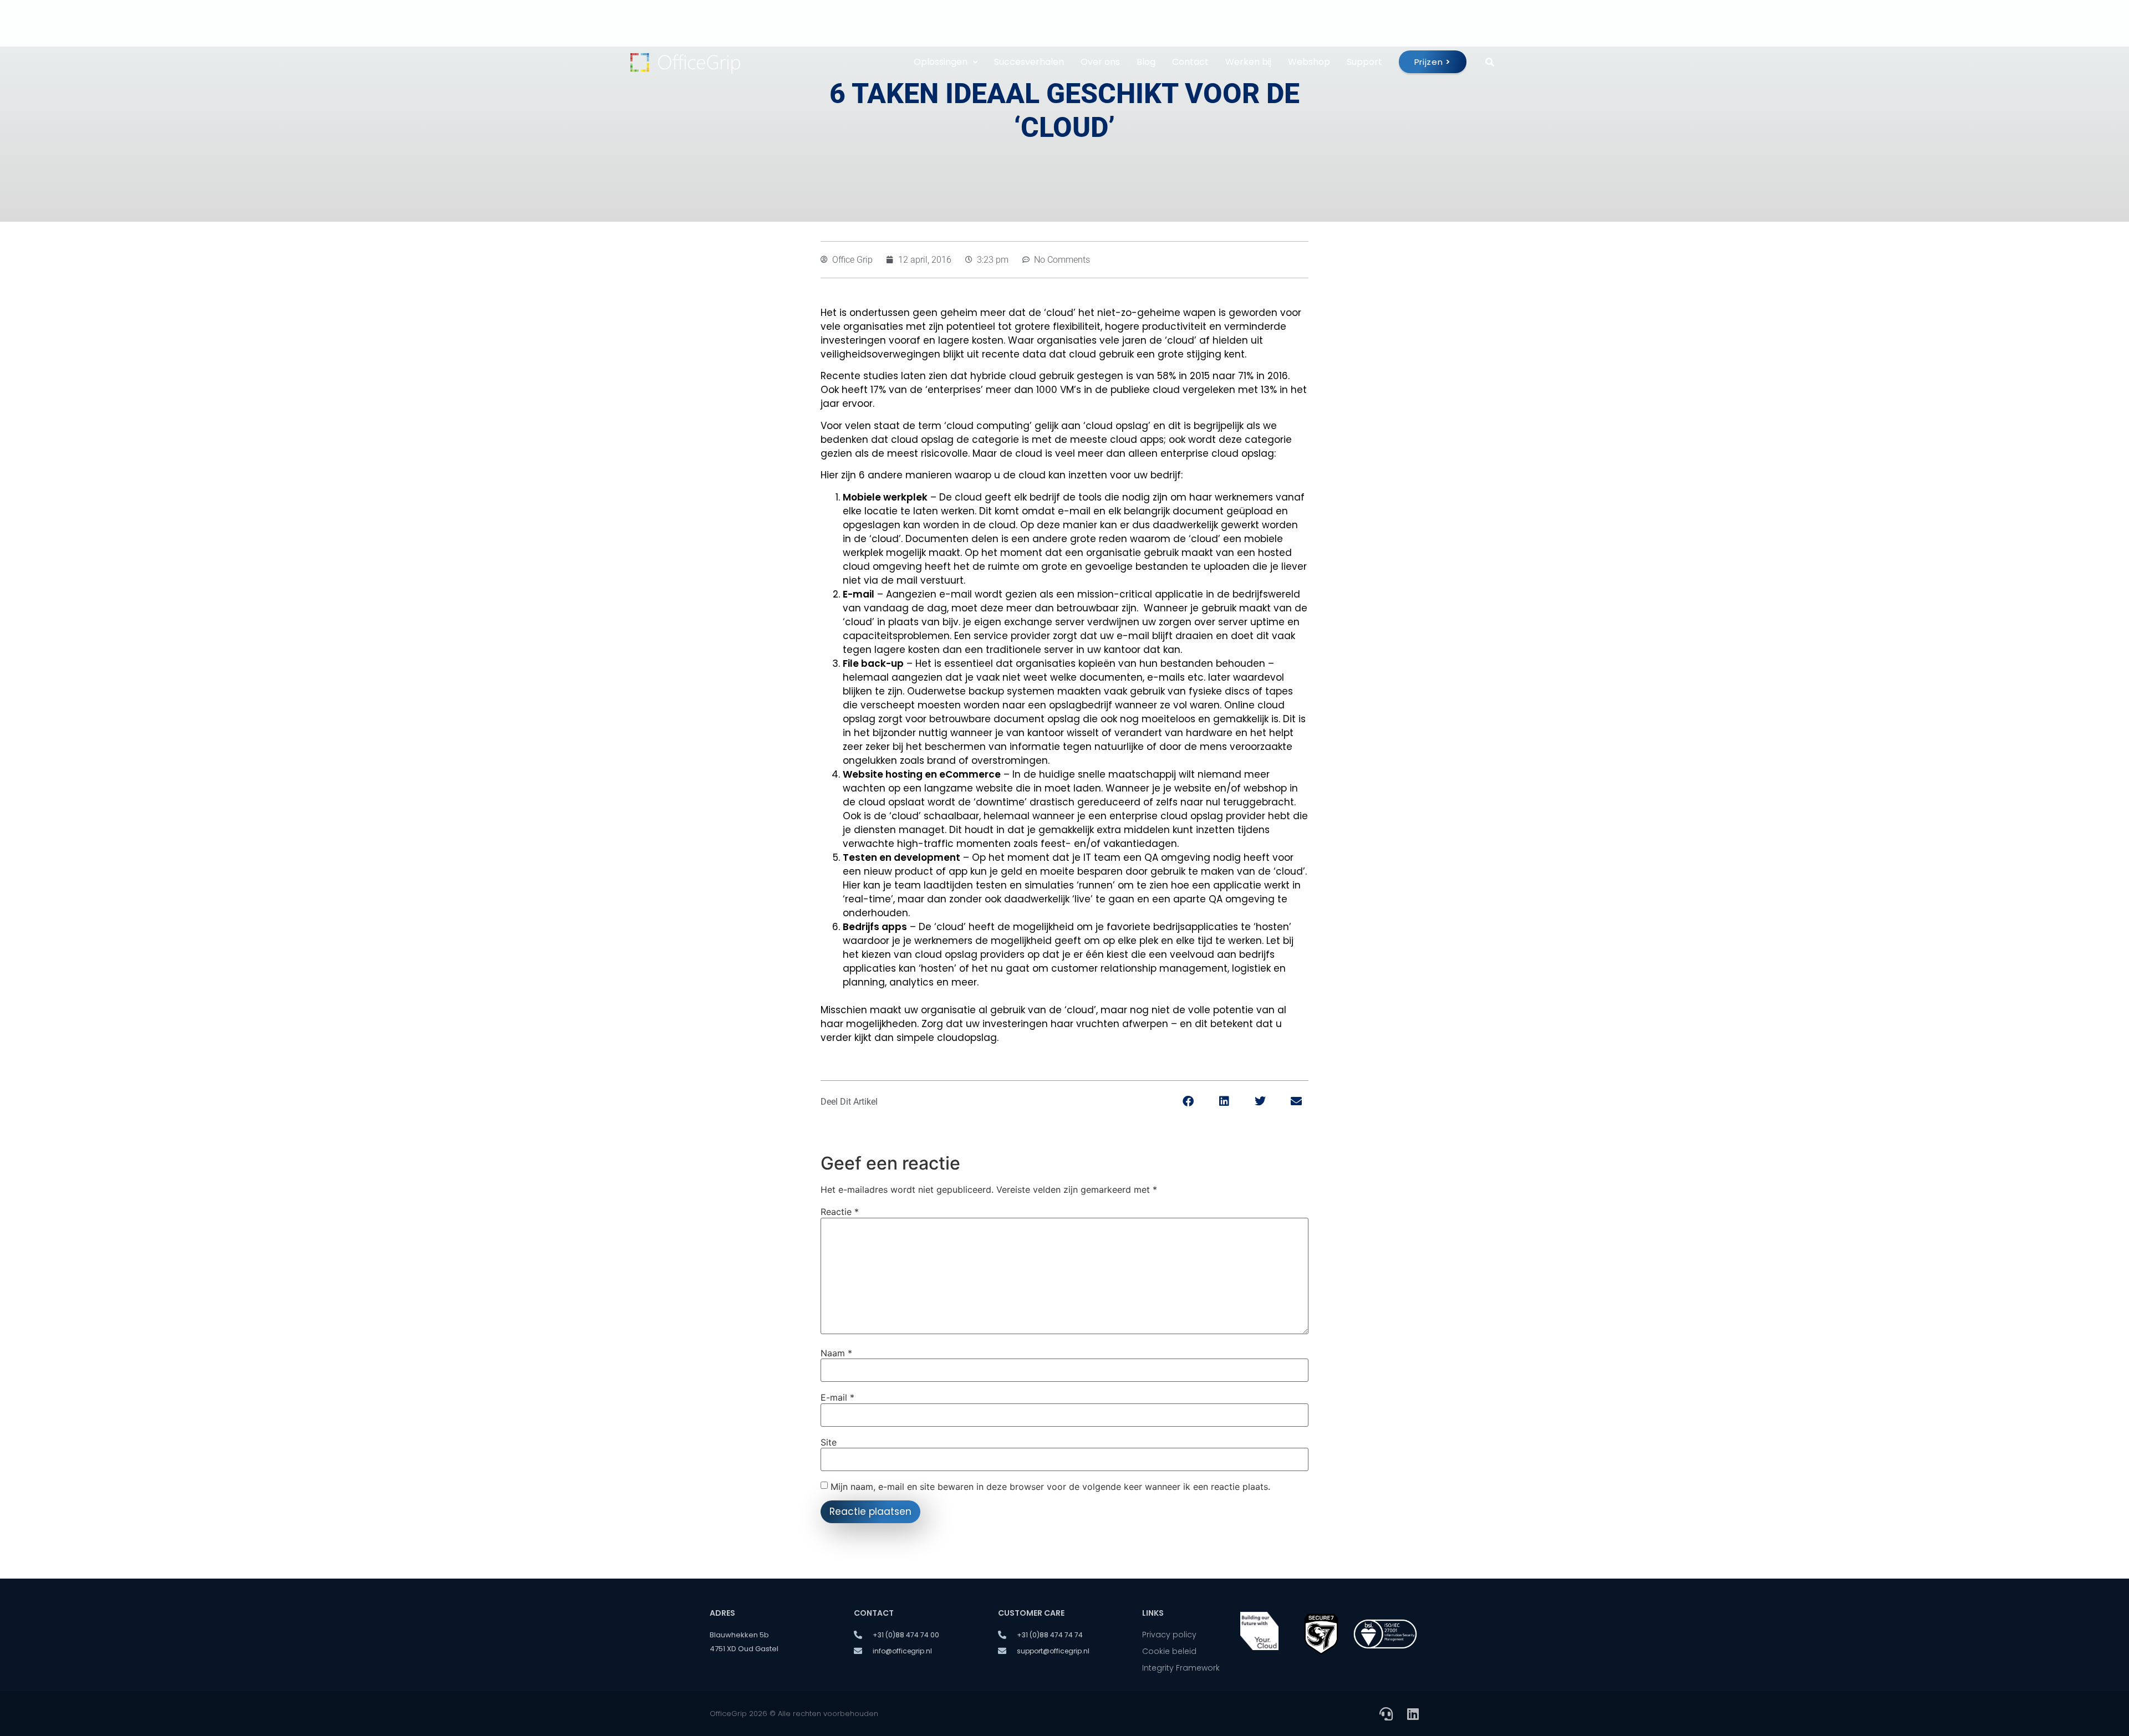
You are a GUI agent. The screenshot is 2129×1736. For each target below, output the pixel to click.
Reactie (840, 1212)
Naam (836, 1353)
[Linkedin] (1413, 1714)
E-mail (837, 1397)
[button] (1188, 1102)
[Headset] (1386, 1714)
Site (829, 1442)
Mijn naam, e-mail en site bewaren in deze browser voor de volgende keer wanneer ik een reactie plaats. (1050, 1487)
